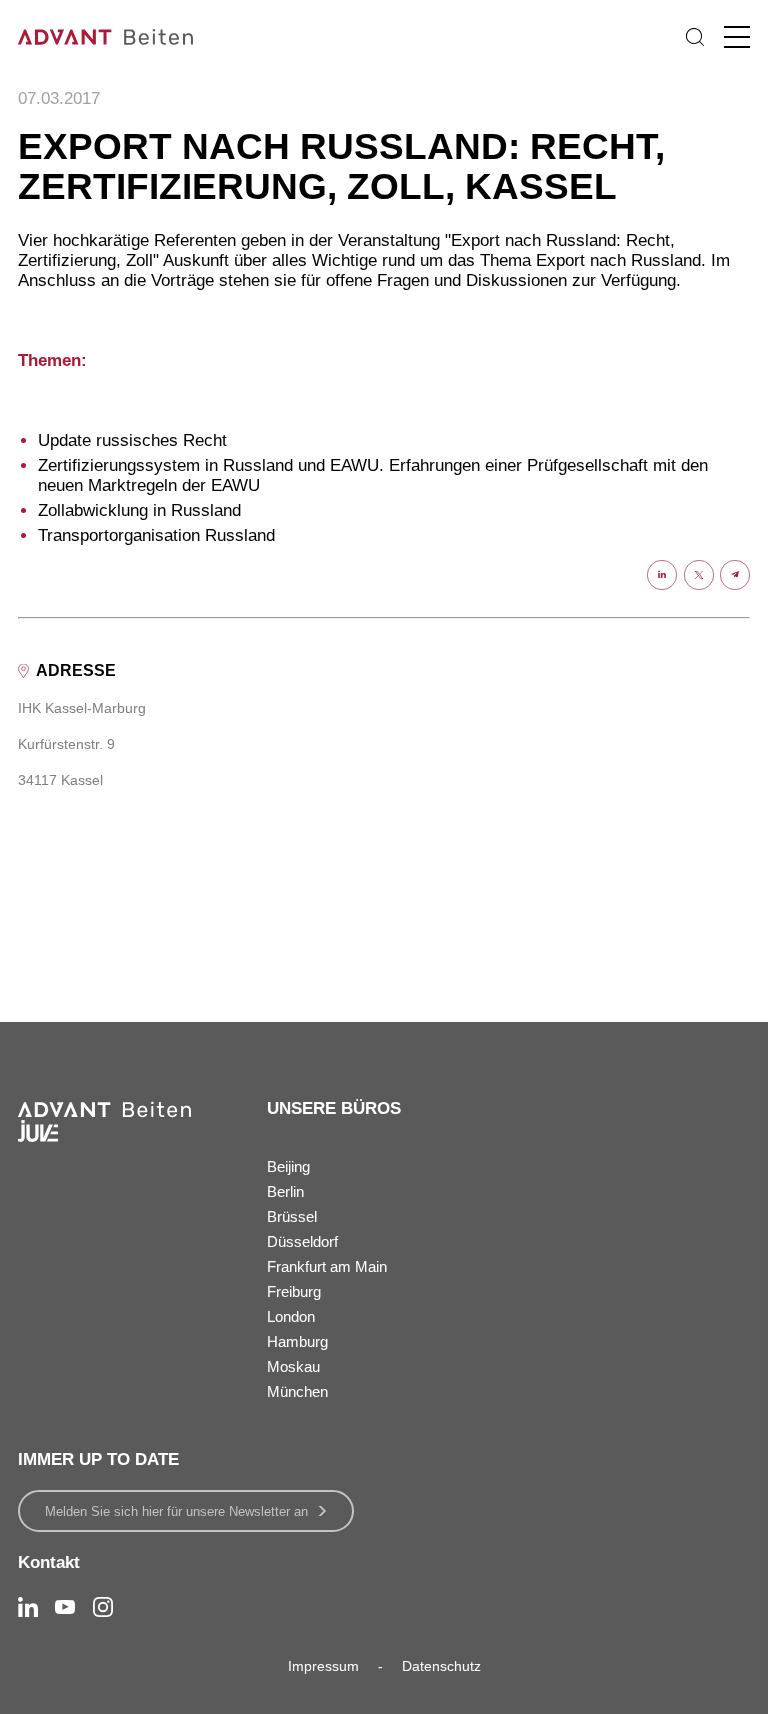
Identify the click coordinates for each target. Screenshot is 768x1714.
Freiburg (294, 1291)
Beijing (288, 1166)
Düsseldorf (302, 1241)
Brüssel (292, 1216)
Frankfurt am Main (327, 1266)
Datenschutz (441, 1666)
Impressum (323, 1666)
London (291, 1316)
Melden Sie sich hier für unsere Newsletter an (176, 1511)
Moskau (293, 1366)
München (297, 1391)
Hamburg (297, 1341)
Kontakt (49, 1562)
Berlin (285, 1191)
